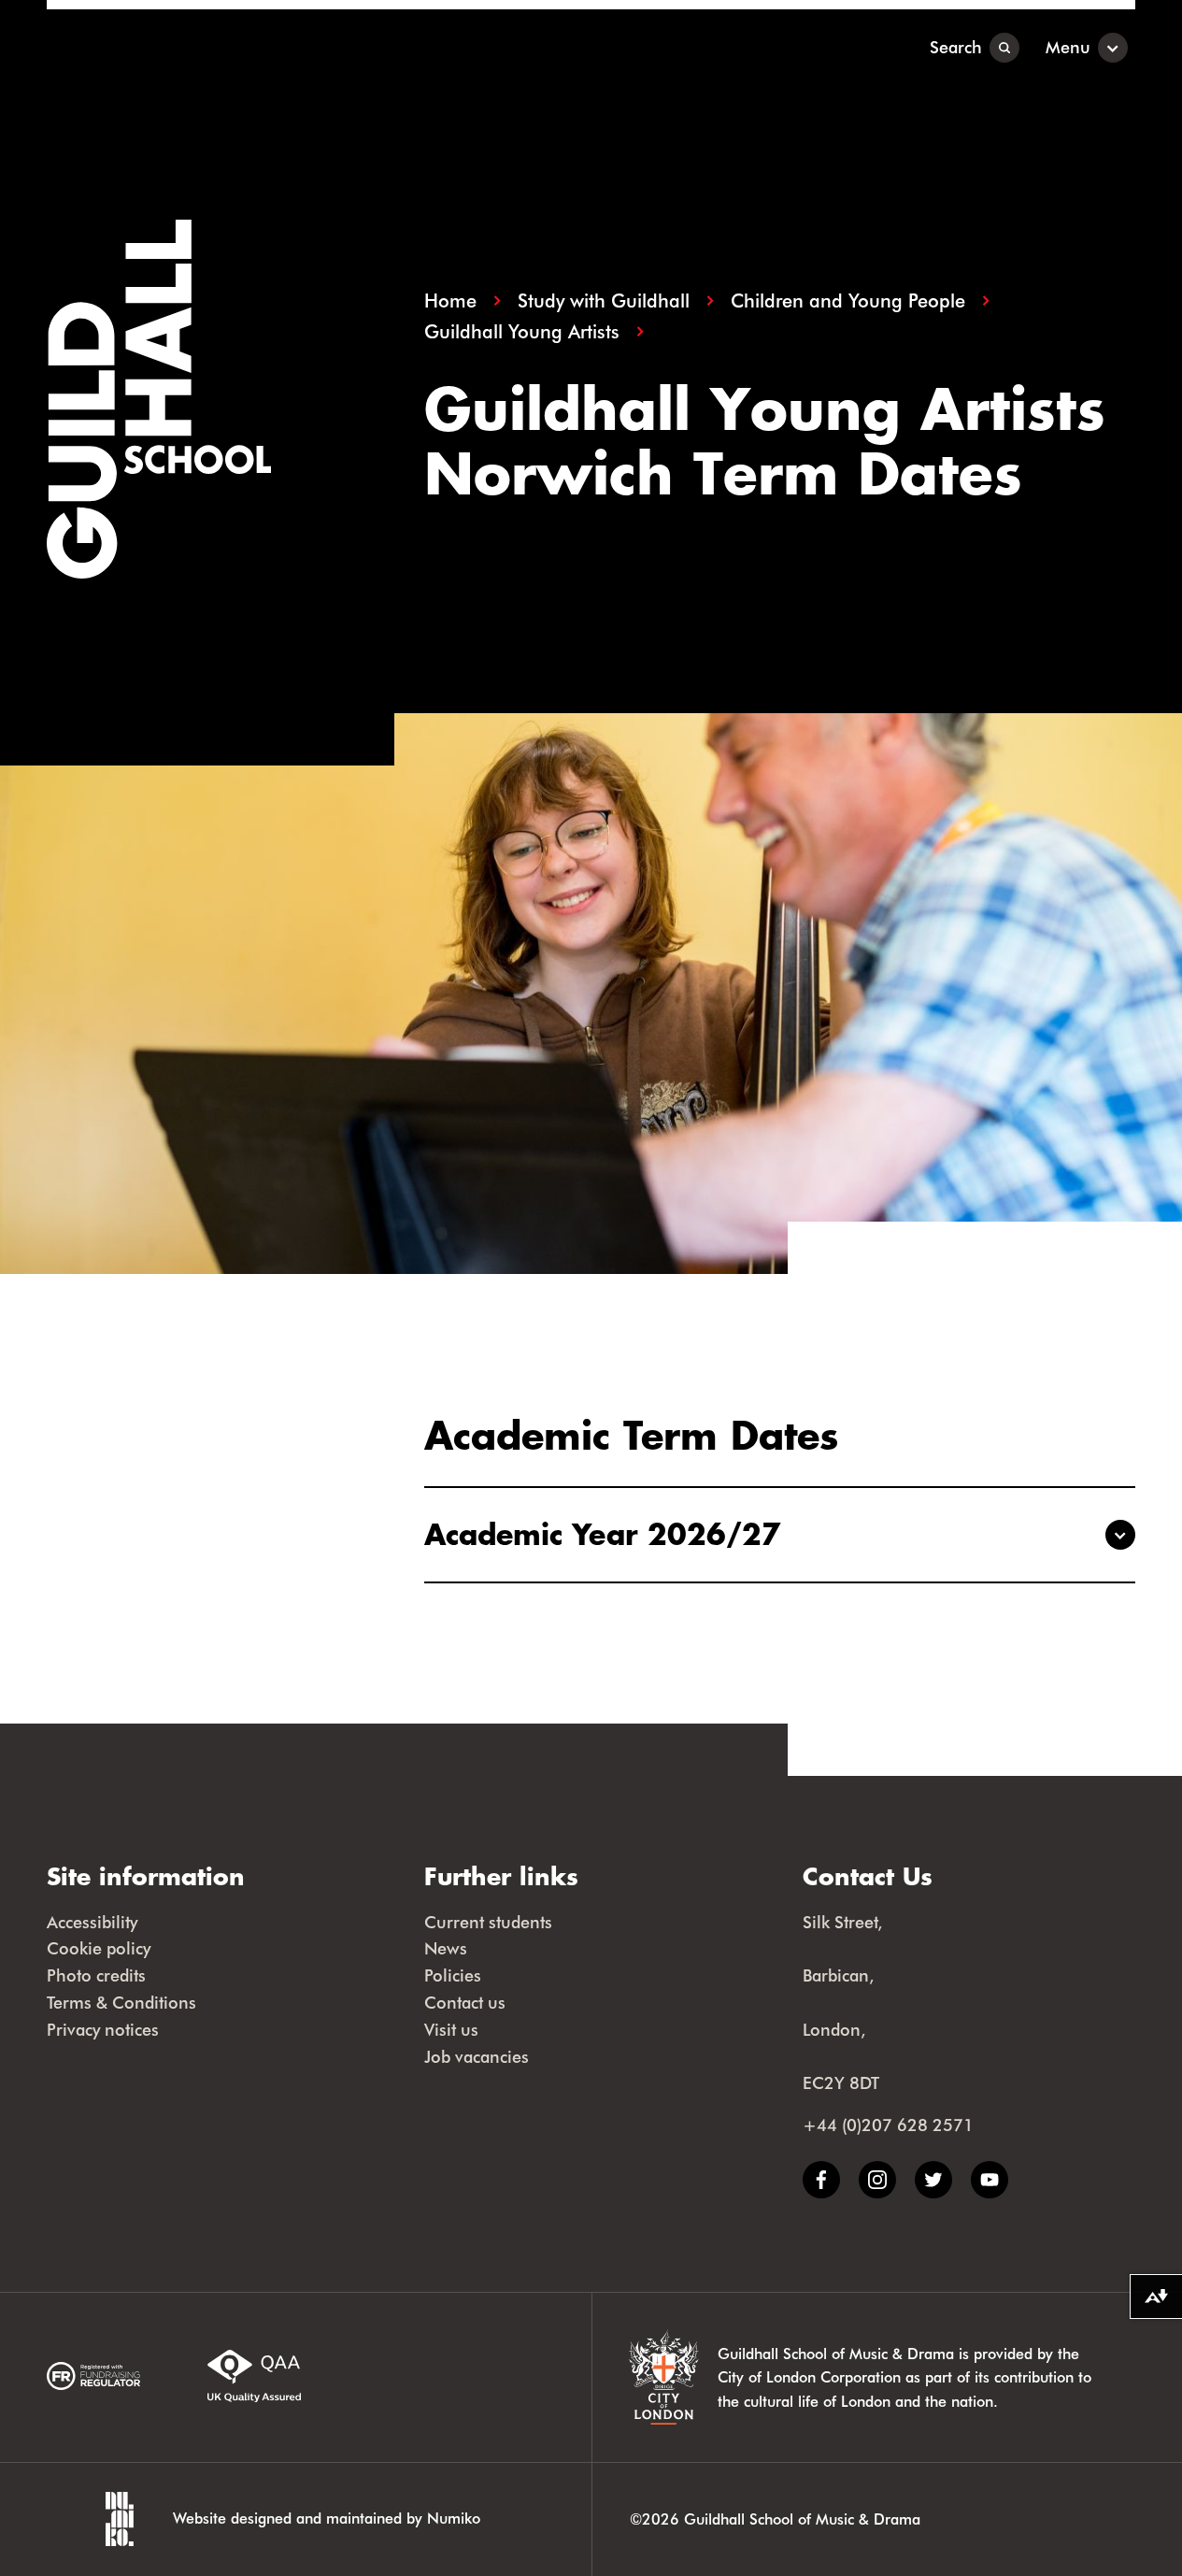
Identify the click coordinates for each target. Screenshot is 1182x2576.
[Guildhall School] (163, 47)
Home (450, 301)
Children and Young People (848, 301)
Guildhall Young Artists (522, 331)
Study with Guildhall (604, 301)
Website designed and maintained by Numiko (327, 2518)
